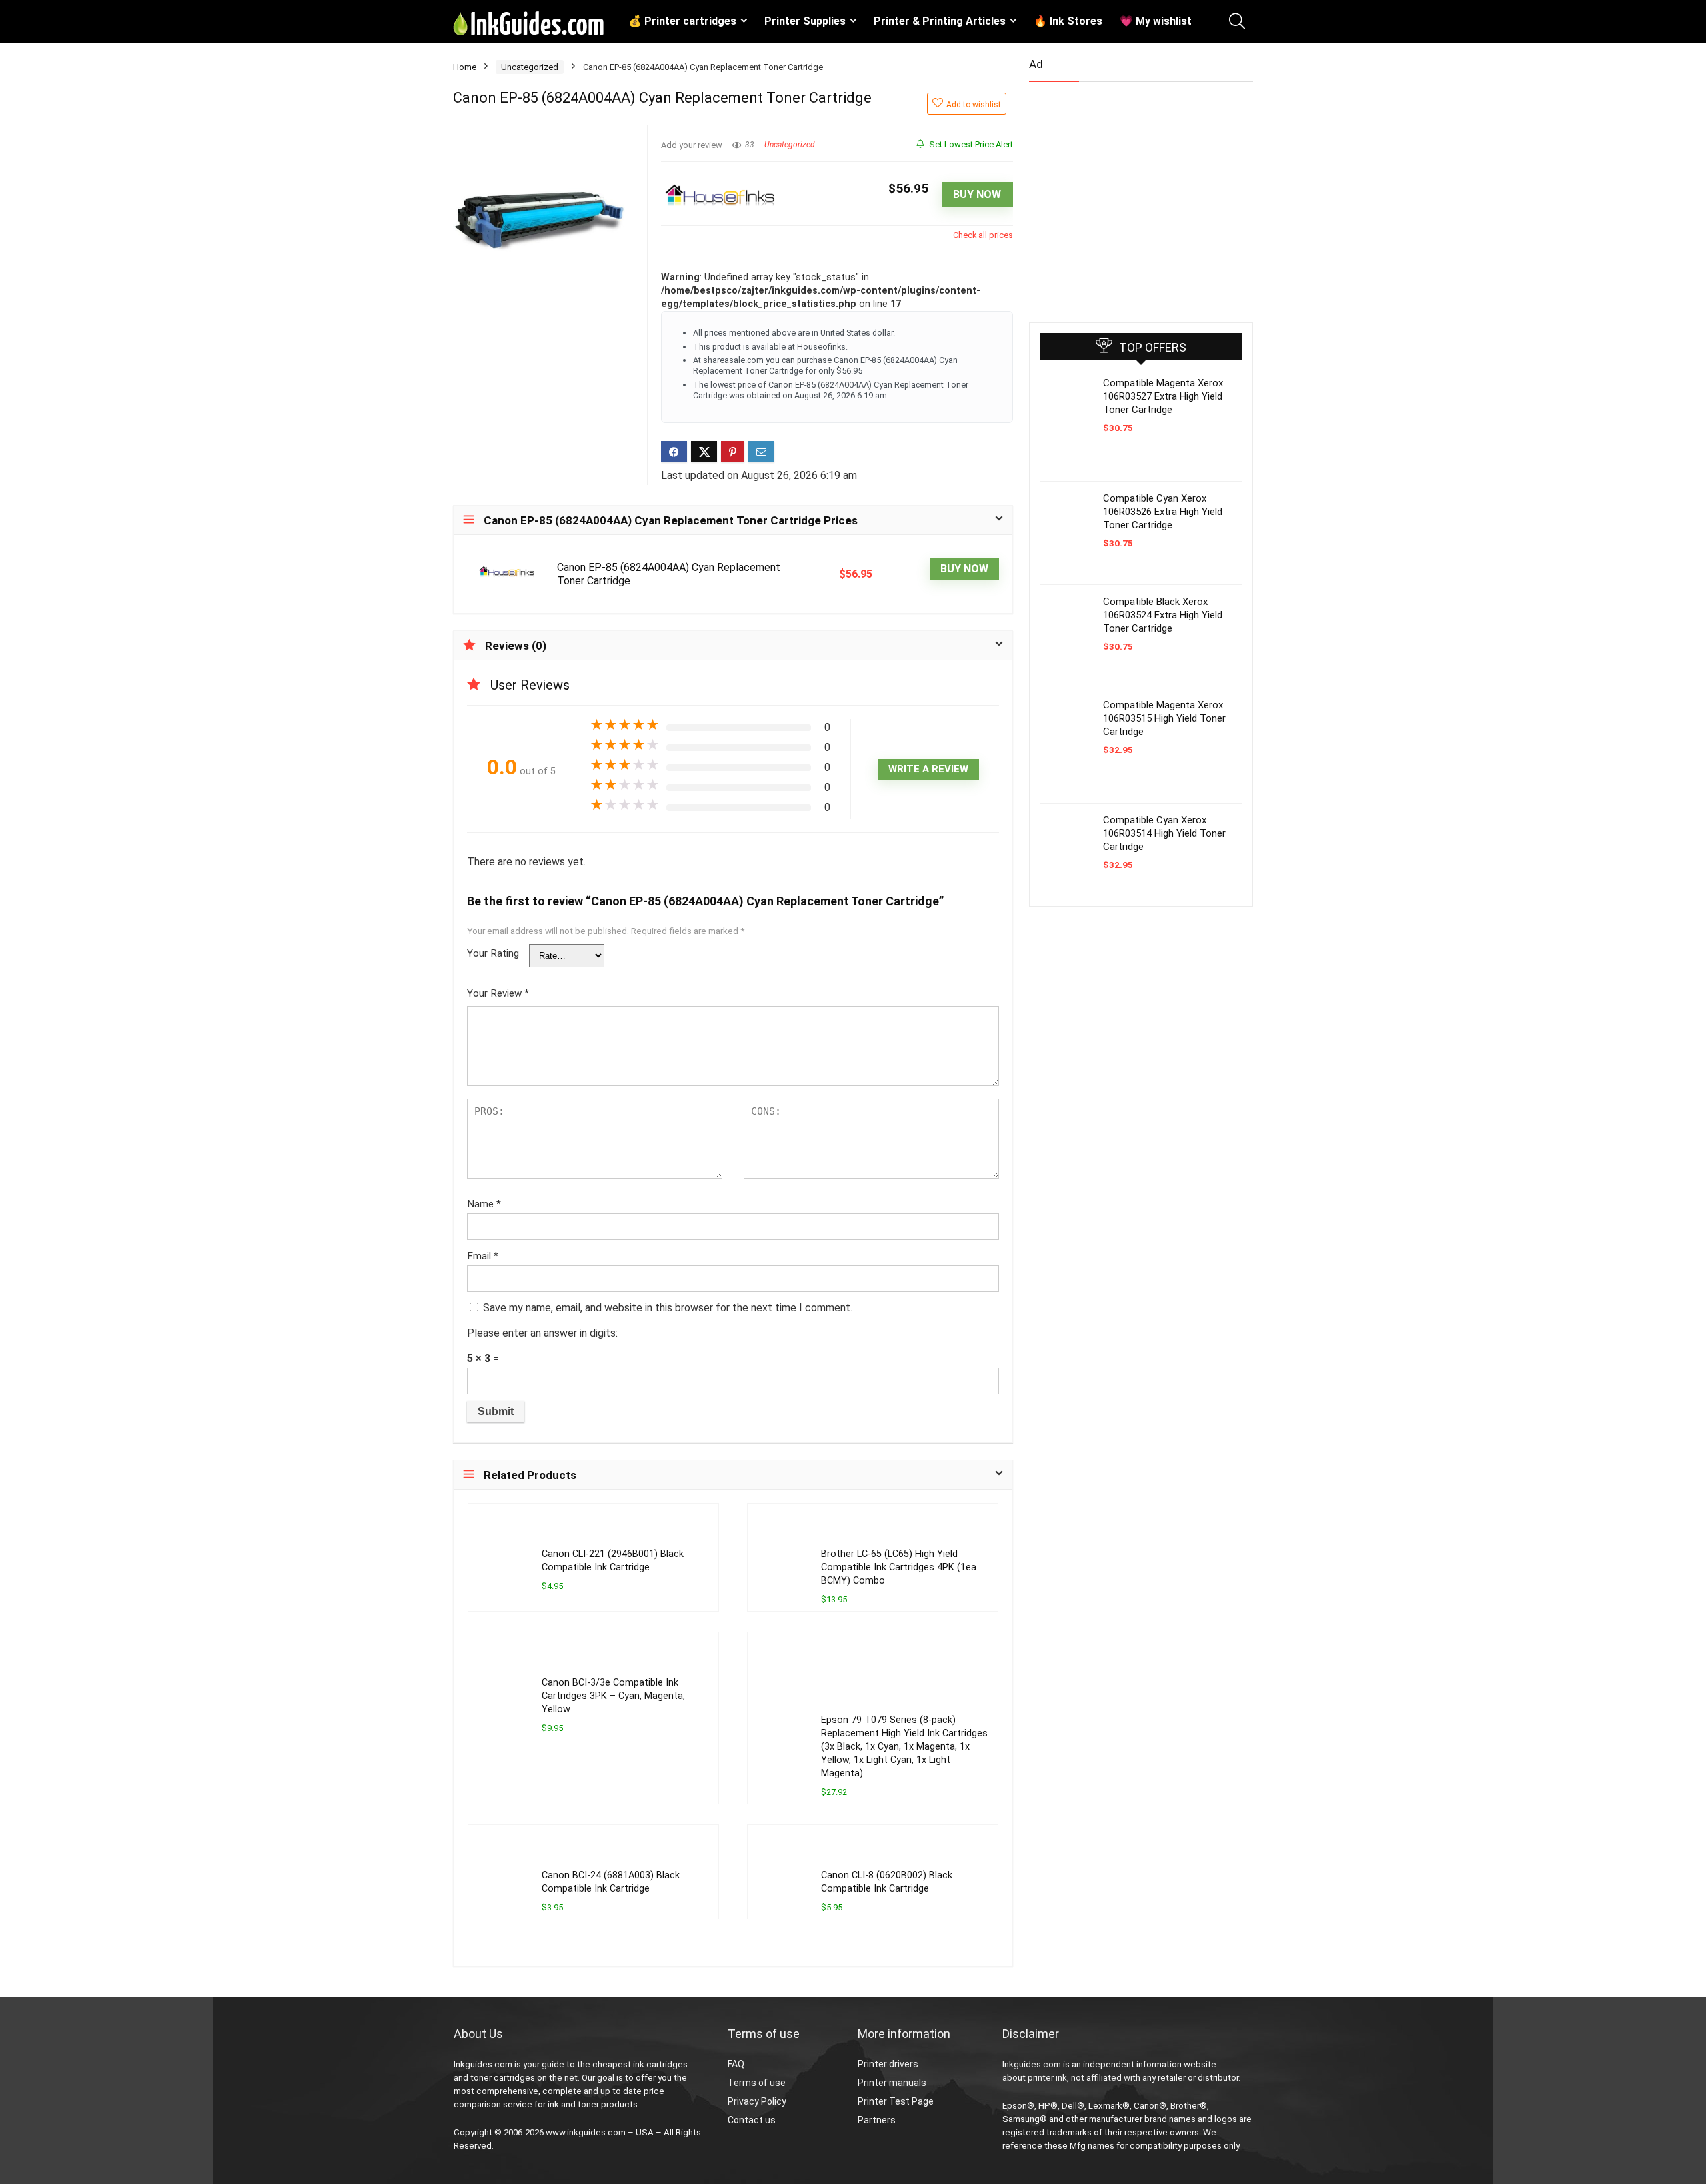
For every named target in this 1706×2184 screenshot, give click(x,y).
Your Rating (493, 953)
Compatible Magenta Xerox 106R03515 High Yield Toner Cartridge (1164, 718)
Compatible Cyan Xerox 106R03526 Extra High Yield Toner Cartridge (1163, 512)
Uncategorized (530, 67)
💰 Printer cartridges (682, 21)
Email (483, 1256)
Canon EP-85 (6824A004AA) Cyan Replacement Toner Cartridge (669, 574)
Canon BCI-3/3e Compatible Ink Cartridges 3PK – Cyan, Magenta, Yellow (613, 1696)
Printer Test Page (896, 2101)
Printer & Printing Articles (940, 21)
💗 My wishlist (1156, 21)
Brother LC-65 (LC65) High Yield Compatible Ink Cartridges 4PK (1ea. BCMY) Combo (900, 1567)
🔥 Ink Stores (1068, 21)
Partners (877, 2120)
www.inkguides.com (586, 2132)
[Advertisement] (1129, 197)
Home (465, 67)
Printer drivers (888, 2064)
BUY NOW (977, 194)
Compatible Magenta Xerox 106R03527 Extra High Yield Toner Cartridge (1163, 396)
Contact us (752, 2120)
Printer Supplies (805, 21)
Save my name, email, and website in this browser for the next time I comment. (668, 1308)
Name (484, 1204)
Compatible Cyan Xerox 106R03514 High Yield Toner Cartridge (1164, 833)
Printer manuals (892, 2083)
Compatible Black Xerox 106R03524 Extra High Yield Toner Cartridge (1163, 615)
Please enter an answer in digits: (542, 1333)
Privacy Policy (757, 2101)
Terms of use (757, 2083)
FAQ (736, 2064)
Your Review (498, 993)
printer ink (1047, 2078)
